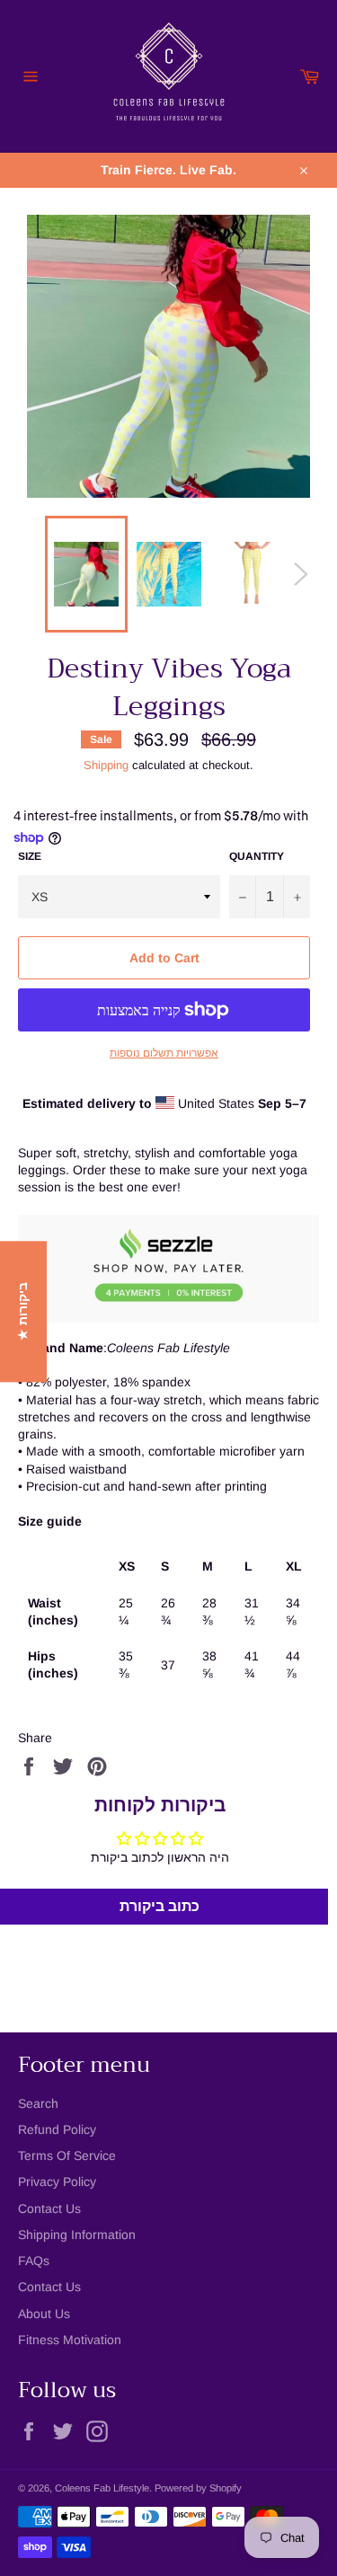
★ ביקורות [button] (22, 1311)
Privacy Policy (57, 2182)
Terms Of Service (67, 2156)
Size (30, 856)
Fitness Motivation (70, 2340)
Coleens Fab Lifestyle (102, 2488)
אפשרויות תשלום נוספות (164, 1053)
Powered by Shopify (198, 2488)
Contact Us (49, 2209)
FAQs (34, 2261)
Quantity (257, 856)
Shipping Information (77, 2235)
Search (38, 2103)
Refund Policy (57, 2129)
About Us (44, 2314)
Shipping (106, 765)
